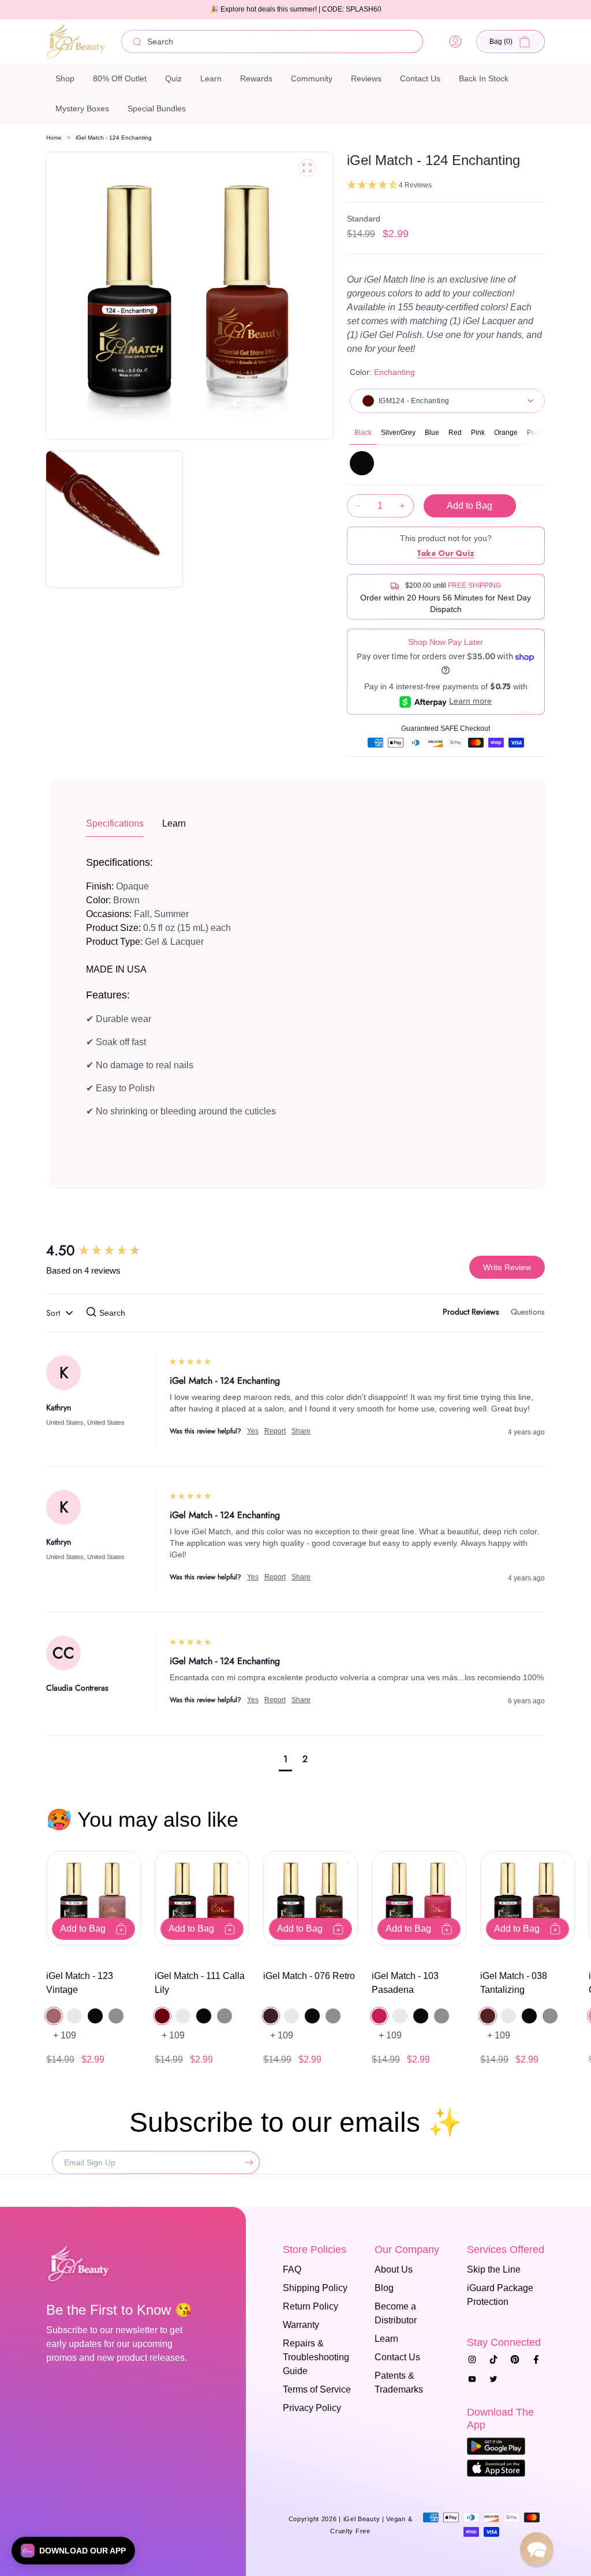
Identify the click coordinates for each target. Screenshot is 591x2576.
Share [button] (301, 1431)
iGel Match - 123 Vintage (80, 1983)
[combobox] (272, 42)
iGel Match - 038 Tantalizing (514, 1983)
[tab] (471, 1314)
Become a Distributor (396, 2313)
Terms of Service (317, 2389)
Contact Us (397, 2357)
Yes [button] (253, 1431)
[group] (107, 1251)
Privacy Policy (312, 2408)
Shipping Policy (315, 2288)
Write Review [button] (507, 1267)
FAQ (292, 2269)
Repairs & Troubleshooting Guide (316, 2357)
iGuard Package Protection (500, 2295)
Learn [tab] (174, 823)
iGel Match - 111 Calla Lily (200, 1983)
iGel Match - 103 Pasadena (405, 1983)
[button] (510, 42)
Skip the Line (494, 2269)
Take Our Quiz (446, 553)
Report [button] (275, 1431)
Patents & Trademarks (399, 2382)
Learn (386, 2339)
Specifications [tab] (115, 823)
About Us (394, 2269)
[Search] (137, 42)
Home (54, 138)
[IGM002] (362, 463)
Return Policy (311, 2306)
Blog (384, 2288)
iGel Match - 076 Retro (309, 1976)
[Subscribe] (246, 2162)
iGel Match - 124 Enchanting (114, 138)
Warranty (301, 2325)
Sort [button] (54, 1313)
